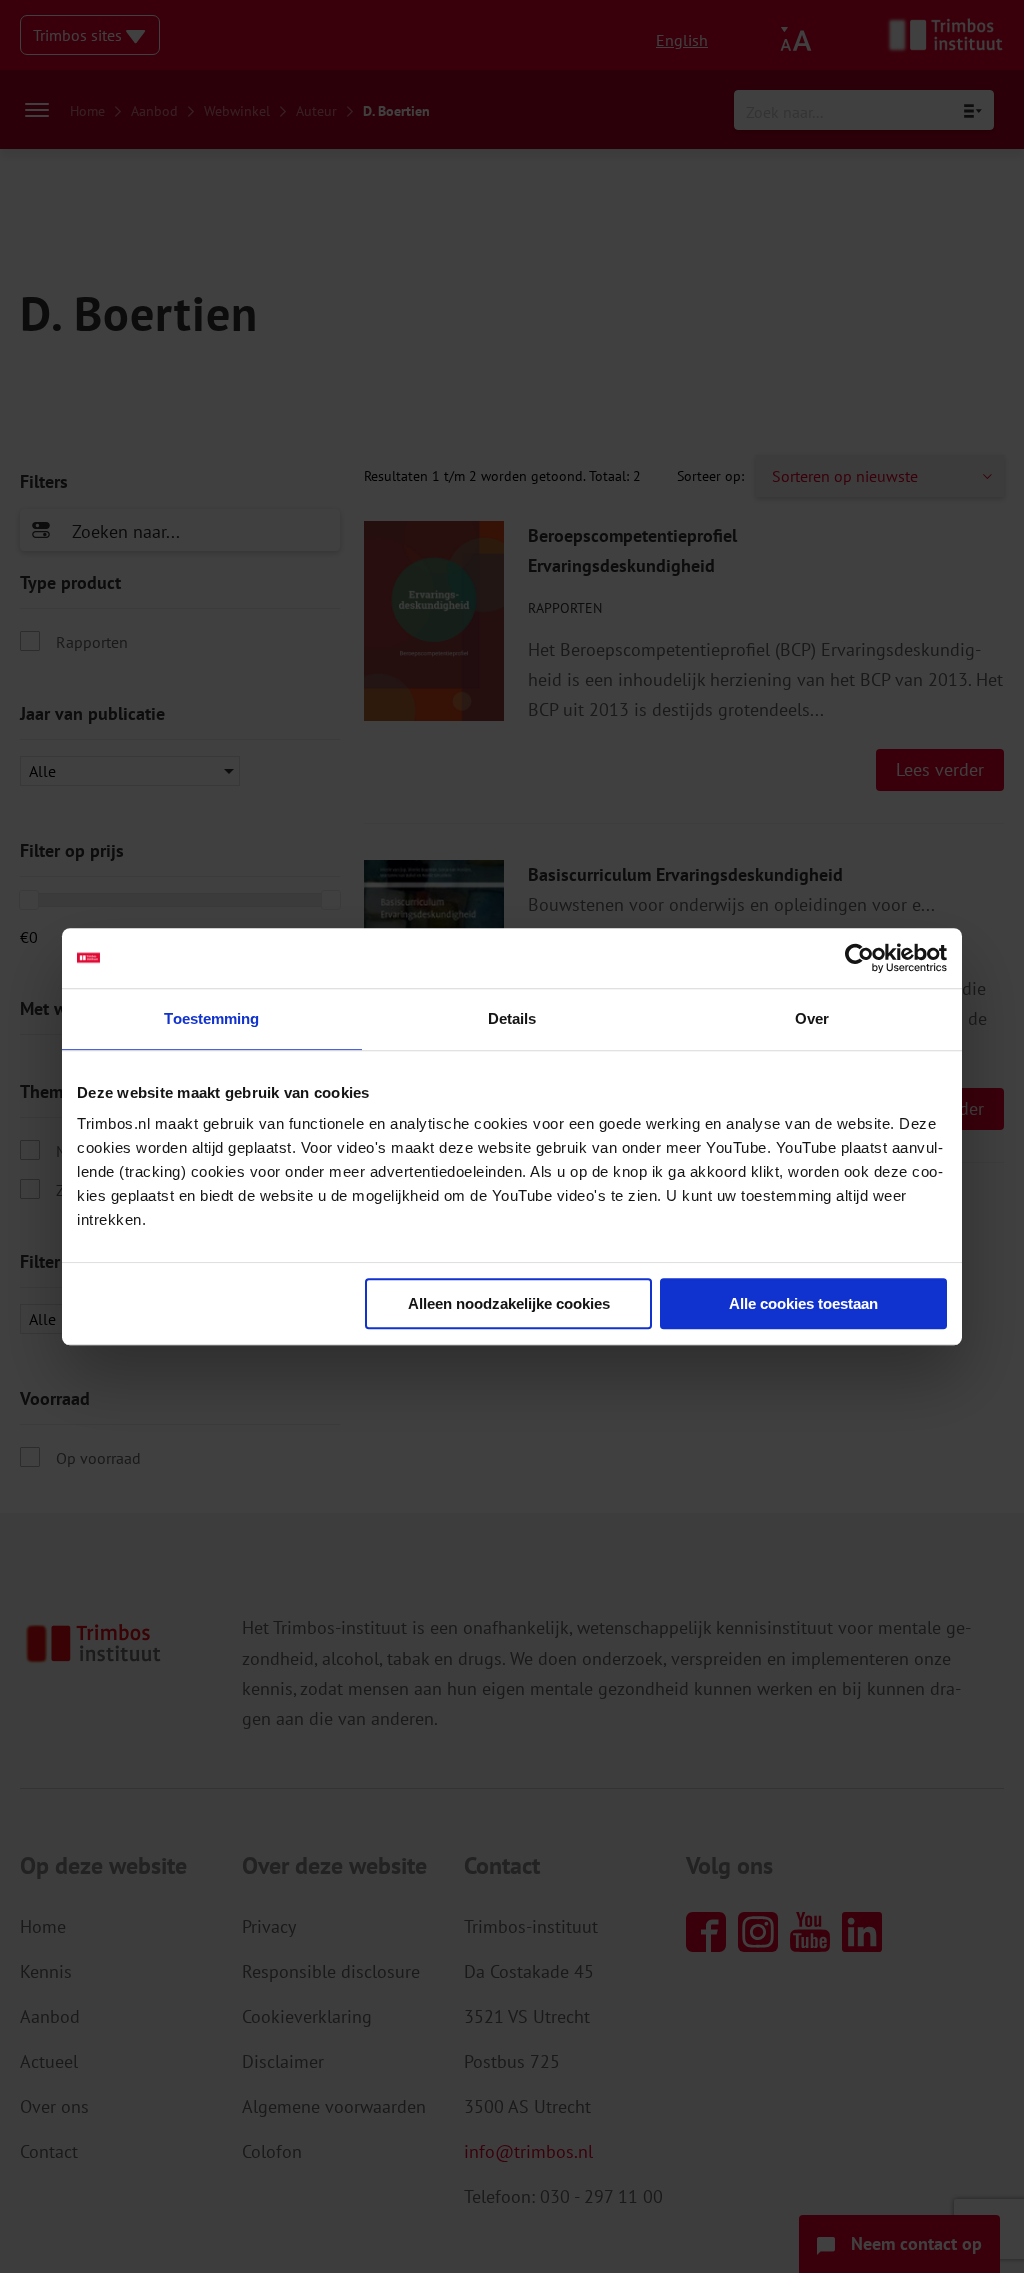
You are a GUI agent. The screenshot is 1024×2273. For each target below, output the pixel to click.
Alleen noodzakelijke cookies (509, 1303)
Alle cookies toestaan (803, 1303)
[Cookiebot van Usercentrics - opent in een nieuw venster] (859, 958)
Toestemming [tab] (211, 1018)
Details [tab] (512, 1018)
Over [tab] (812, 1018)
